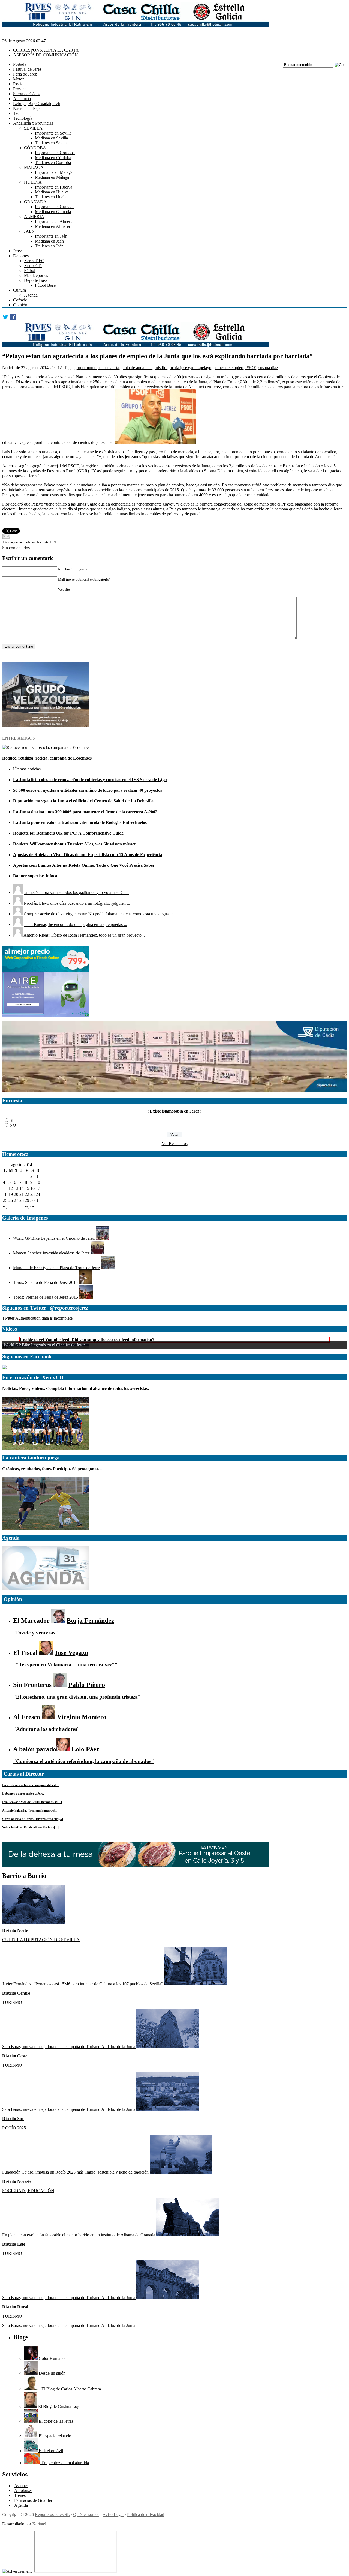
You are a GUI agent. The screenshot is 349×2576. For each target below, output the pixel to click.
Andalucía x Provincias (33, 123)
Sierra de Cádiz (26, 94)
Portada (20, 64)
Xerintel (39, 2524)
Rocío (18, 84)
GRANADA (35, 202)
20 (16, 1194)
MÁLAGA (34, 167)
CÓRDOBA (35, 148)
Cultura (19, 290)
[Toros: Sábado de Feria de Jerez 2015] (86, 1282)
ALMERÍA (34, 216)
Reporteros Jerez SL (52, 2514)
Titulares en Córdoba (53, 162)
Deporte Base (36, 280)
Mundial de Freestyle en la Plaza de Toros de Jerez (57, 1268)
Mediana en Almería (52, 226)
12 (11, 1188)
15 (27, 1188)
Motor (18, 79)
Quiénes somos (86, 2514)
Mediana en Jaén (49, 241)
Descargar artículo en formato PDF (30, 542)
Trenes (20, 2495)
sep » (29, 1206)
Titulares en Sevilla (51, 143)
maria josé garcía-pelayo (190, 368)
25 (5, 1200)
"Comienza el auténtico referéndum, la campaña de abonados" (84, 1761)
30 (32, 1200)
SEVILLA (33, 128)
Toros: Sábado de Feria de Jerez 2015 (45, 1282)
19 (11, 1194)
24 (38, 1194)
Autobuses (23, 2490)
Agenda (31, 295)
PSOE (251, 368)
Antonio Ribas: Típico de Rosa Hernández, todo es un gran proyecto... (84, 935)
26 (11, 1200)
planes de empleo (228, 368)
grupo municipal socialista (97, 368)
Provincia (21, 89)
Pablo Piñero (87, 1685)
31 (38, 1200)
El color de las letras (55, 2421)
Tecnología (23, 118)
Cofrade (20, 300)
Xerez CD (33, 266)
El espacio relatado (54, 2436)
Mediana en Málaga (52, 177)
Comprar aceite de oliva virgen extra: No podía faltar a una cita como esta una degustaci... (101, 914)
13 (16, 1188)
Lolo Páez (85, 1749)
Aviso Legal (113, 2514)
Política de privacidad (146, 2514)
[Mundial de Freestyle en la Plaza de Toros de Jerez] (108, 1268)
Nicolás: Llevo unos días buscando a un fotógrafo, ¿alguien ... (77, 903)
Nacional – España (29, 108)
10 (38, 1182)
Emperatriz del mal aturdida (65, 2463)
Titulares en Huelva (52, 197)
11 (5, 1188)
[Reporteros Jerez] (4, 1368)
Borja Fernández (90, 1621)
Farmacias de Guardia (33, 2500)
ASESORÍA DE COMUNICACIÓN (46, 55)
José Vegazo (71, 1653)
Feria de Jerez (25, 74)
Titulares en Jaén (49, 246)
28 (22, 1200)
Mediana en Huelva (52, 192)
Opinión (20, 305)
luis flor (161, 368)
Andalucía (22, 99)
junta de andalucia (137, 368)
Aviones (21, 2486)
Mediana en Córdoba (53, 158)
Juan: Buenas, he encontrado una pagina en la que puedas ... (75, 924)
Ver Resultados (175, 1144)
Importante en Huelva (54, 187)
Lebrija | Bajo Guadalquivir (37, 104)
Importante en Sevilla (53, 133)
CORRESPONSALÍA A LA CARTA (46, 50)
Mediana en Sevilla (51, 138)
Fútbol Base (45, 285)
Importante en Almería (54, 221)
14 (22, 1188)
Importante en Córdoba (55, 153)
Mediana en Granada (53, 212)
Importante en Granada (55, 207)
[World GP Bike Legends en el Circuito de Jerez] (103, 1238)
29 (27, 1200)
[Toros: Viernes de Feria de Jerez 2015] (86, 1297)
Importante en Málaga (54, 172)
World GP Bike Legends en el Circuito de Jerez (54, 1238)
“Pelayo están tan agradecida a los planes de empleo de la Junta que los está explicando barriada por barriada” (157, 356)
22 (27, 1194)
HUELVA (33, 182)
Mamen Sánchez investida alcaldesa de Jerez (51, 1253)
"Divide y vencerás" (36, 1633)
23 (32, 1194)
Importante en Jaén (51, 236)
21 (22, 1194)
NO (13, 1125)
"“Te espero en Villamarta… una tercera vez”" (65, 1665)
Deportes (21, 256)
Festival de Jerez (27, 69)
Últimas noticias (27, 769)
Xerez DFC (34, 261)
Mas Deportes (36, 275)
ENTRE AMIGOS (19, 738)
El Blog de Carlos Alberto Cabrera (71, 2389)
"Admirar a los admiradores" (46, 1729)
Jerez (17, 251)
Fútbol (30, 271)
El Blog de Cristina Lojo (59, 2406)
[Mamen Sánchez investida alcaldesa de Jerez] (98, 1253)
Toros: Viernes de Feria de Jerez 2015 (46, 1297)
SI (11, 1120)
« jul (7, 1206)
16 (32, 1188)
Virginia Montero (82, 1717)
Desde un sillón (52, 2373)
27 (16, 1200)
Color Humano (51, 2358)
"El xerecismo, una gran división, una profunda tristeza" (77, 1697)
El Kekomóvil (50, 2451)
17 (38, 1188)
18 (5, 1194)
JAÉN (29, 231)
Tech (17, 113)
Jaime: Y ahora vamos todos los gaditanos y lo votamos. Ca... (76, 893)
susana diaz (268, 368)
